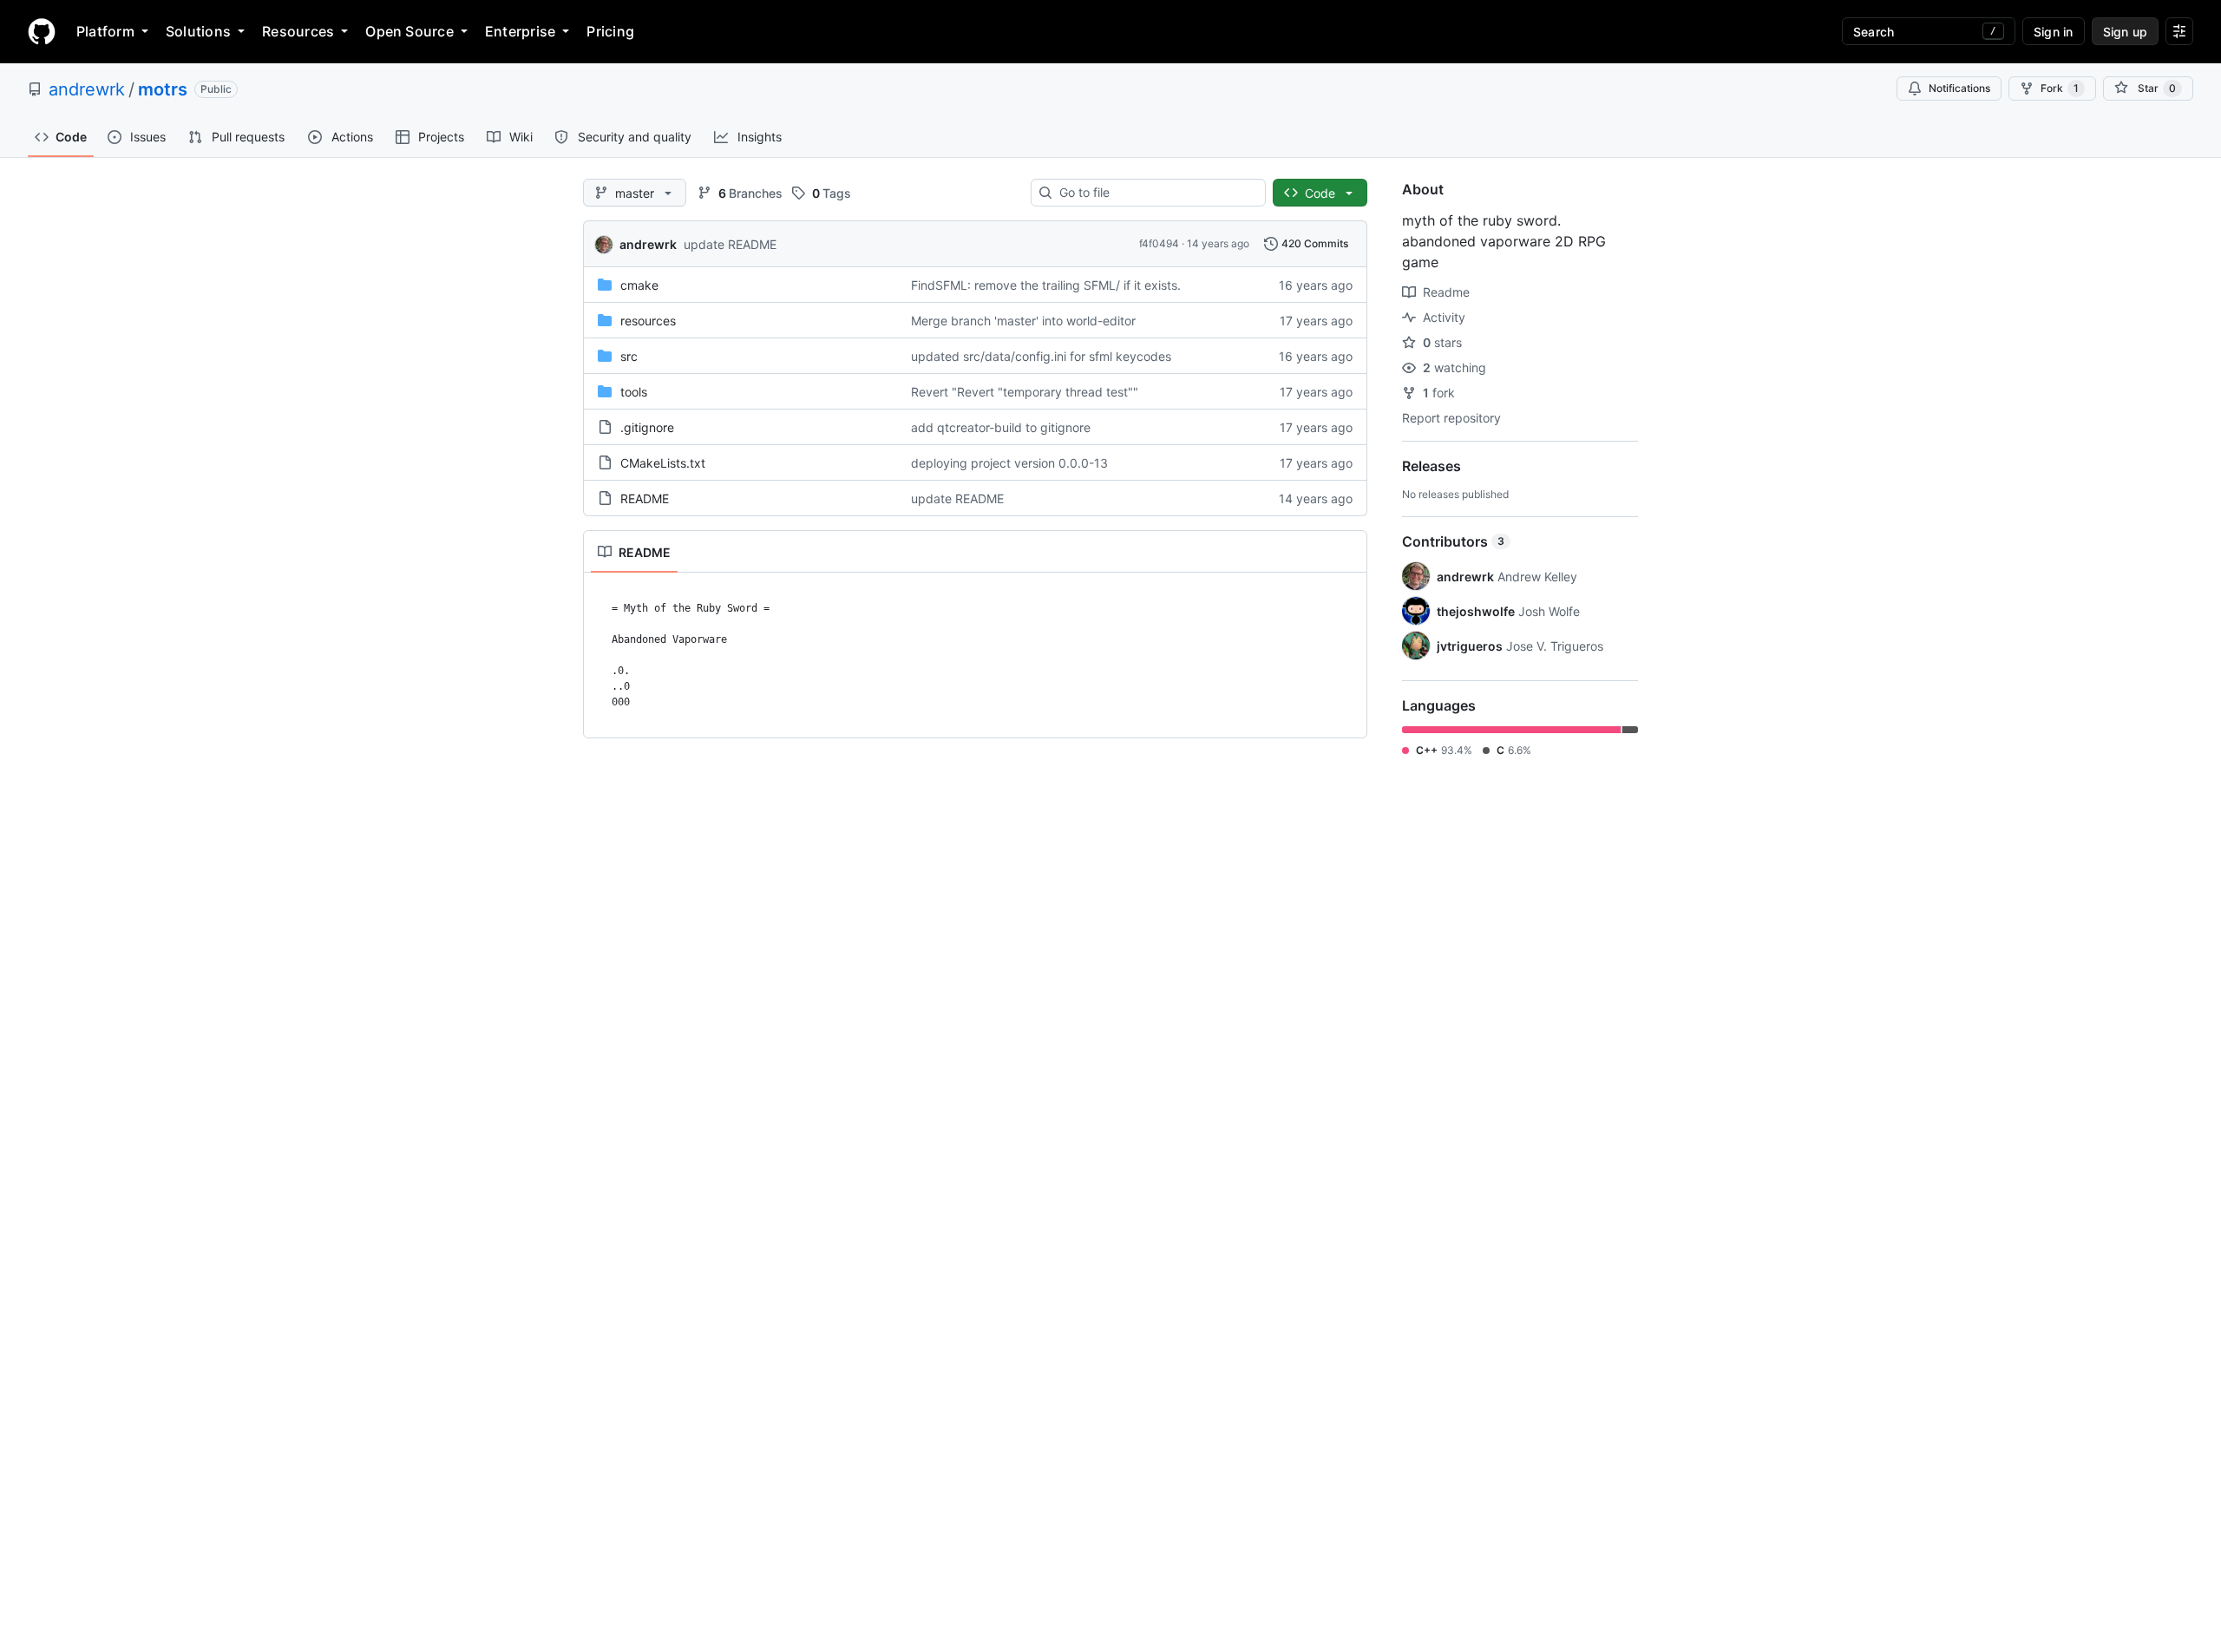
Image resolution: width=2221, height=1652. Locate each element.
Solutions (198, 31)
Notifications (1959, 88)
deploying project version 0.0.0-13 (1009, 463)
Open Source (409, 31)
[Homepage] (42, 31)
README (645, 498)
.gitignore (647, 427)
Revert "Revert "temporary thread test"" (1025, 392)
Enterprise (520, 31)
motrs (163, 89)
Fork (2060, 88)
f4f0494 (1159, 243)
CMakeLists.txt (663, 463)
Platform (105, 31)
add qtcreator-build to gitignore (1001, 427)
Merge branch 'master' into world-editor (1023, 321)
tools (634, 392)
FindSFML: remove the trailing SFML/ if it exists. (1046, 285)
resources (648, 321)
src (629, 356)
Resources (298, 31)
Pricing (610, 31)
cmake (639, 285)
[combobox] (1155, 193)
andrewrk (87, 89)
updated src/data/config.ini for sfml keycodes (1041, 356)
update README (730, 244)
